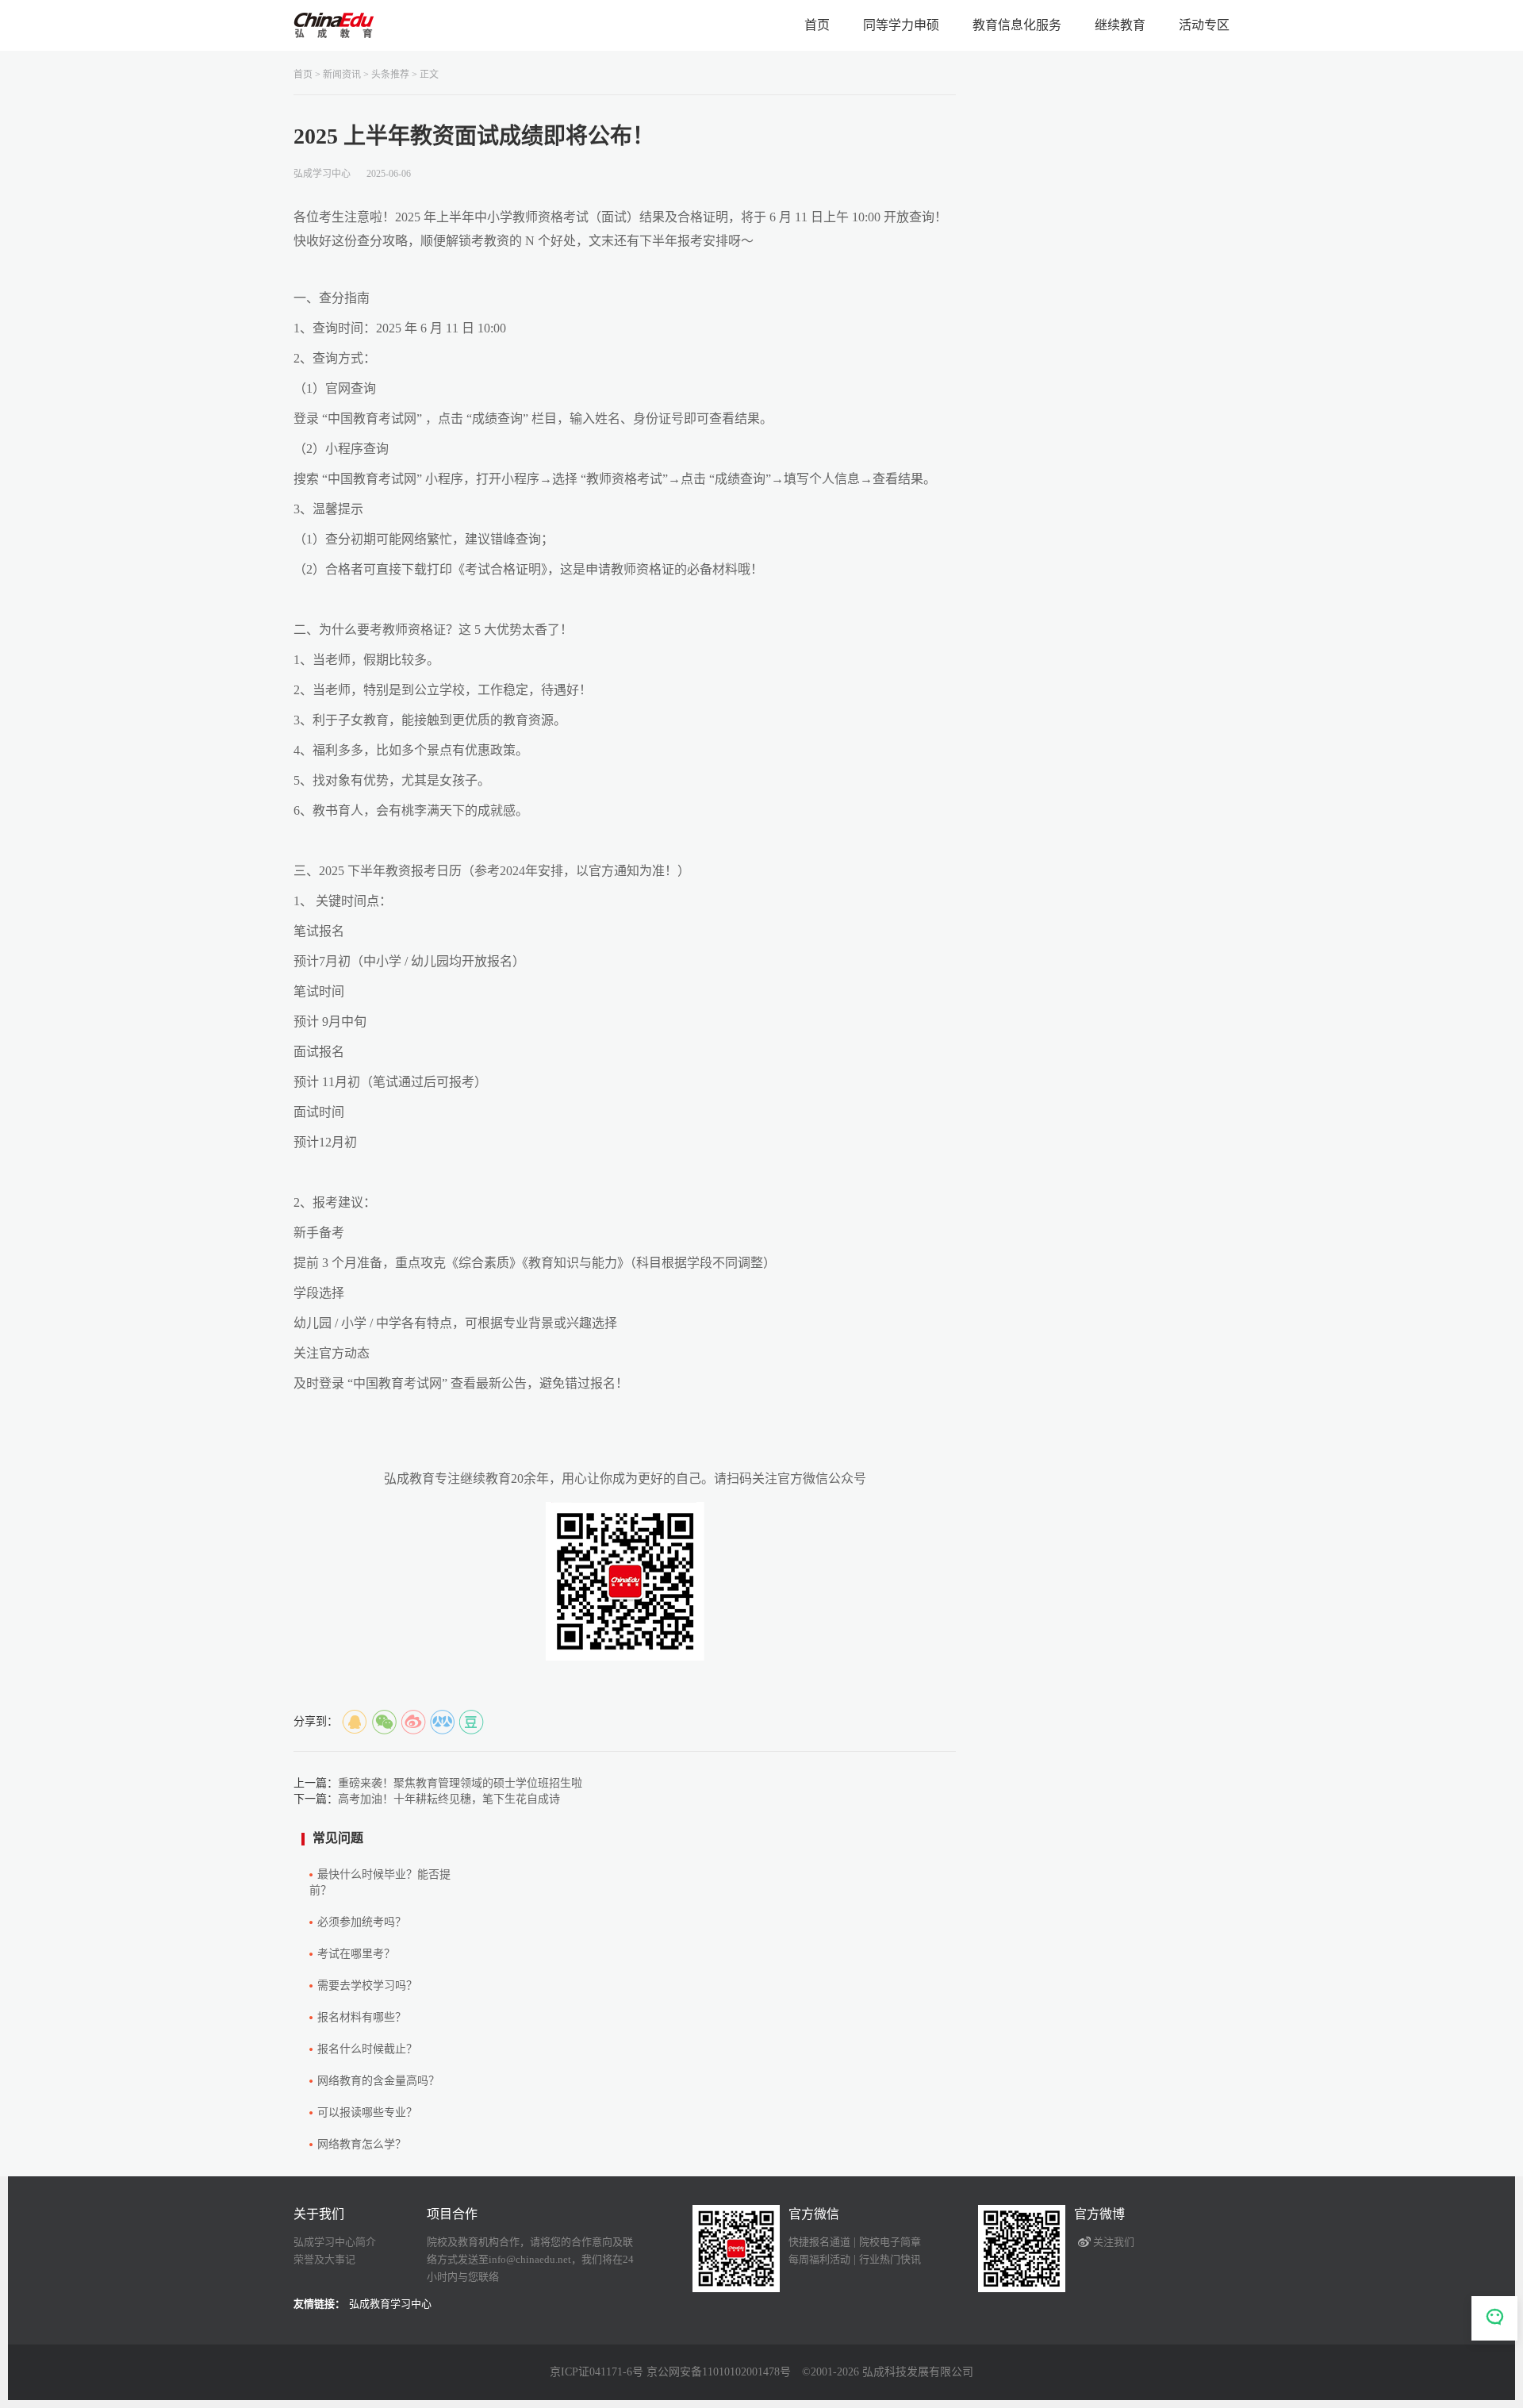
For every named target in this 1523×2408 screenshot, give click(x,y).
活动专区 (1204, 25)
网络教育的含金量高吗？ (378, 2081)
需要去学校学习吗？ (367, 1986)
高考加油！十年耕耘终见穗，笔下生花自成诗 (449, 1799)
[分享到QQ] (355, 1722)
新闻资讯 (342, 75)
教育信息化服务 (1017, 25)
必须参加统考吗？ (362, 1922)
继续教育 (1120, 25)
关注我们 (1114, 2242)
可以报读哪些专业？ (367, 2112)
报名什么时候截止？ (367, 2049)
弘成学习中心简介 (335, 2242)
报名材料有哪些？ (362, 2017)
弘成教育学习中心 (390, 2304)
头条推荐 (390, 75)
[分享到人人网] (443, 1722)
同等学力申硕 (901, 25)
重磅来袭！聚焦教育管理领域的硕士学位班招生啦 (460, 1783)
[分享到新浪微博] (413, 1722)
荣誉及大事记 (324, 2259)
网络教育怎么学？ (362, 2144)
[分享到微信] (384, 1722)
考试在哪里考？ (356, 1954)
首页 (817, 25)
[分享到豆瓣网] (472, 1722)
